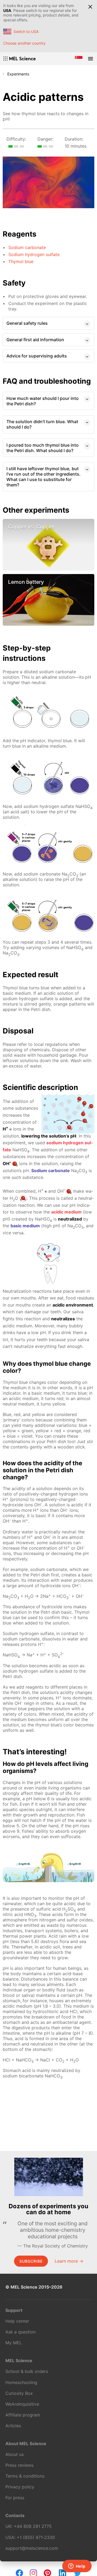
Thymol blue (21, 261)
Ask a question (20, 2332)
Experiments (18, 74)
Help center (17, 2321)
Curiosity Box (19, 2393)
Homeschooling (21, 2382)
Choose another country (24, 43)
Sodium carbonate (27, 247)
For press (15, 2498)
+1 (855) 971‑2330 (36, 2537)
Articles (13, 2426)
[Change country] (79, 59)
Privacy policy (20, 2487)
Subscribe (31, 2261)
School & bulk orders (27, 2371)
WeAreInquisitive (22, 2404)
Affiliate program (23, 2415)
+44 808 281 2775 (33, 2526)
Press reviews (19, 2465)
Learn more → (69, 2261)
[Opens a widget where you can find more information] (77, 2567)
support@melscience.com (32, 2548)
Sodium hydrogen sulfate (34, 254)
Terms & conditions (25, 2476)
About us (15, 2454)
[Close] (90, 7)
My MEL (14, 2343)
